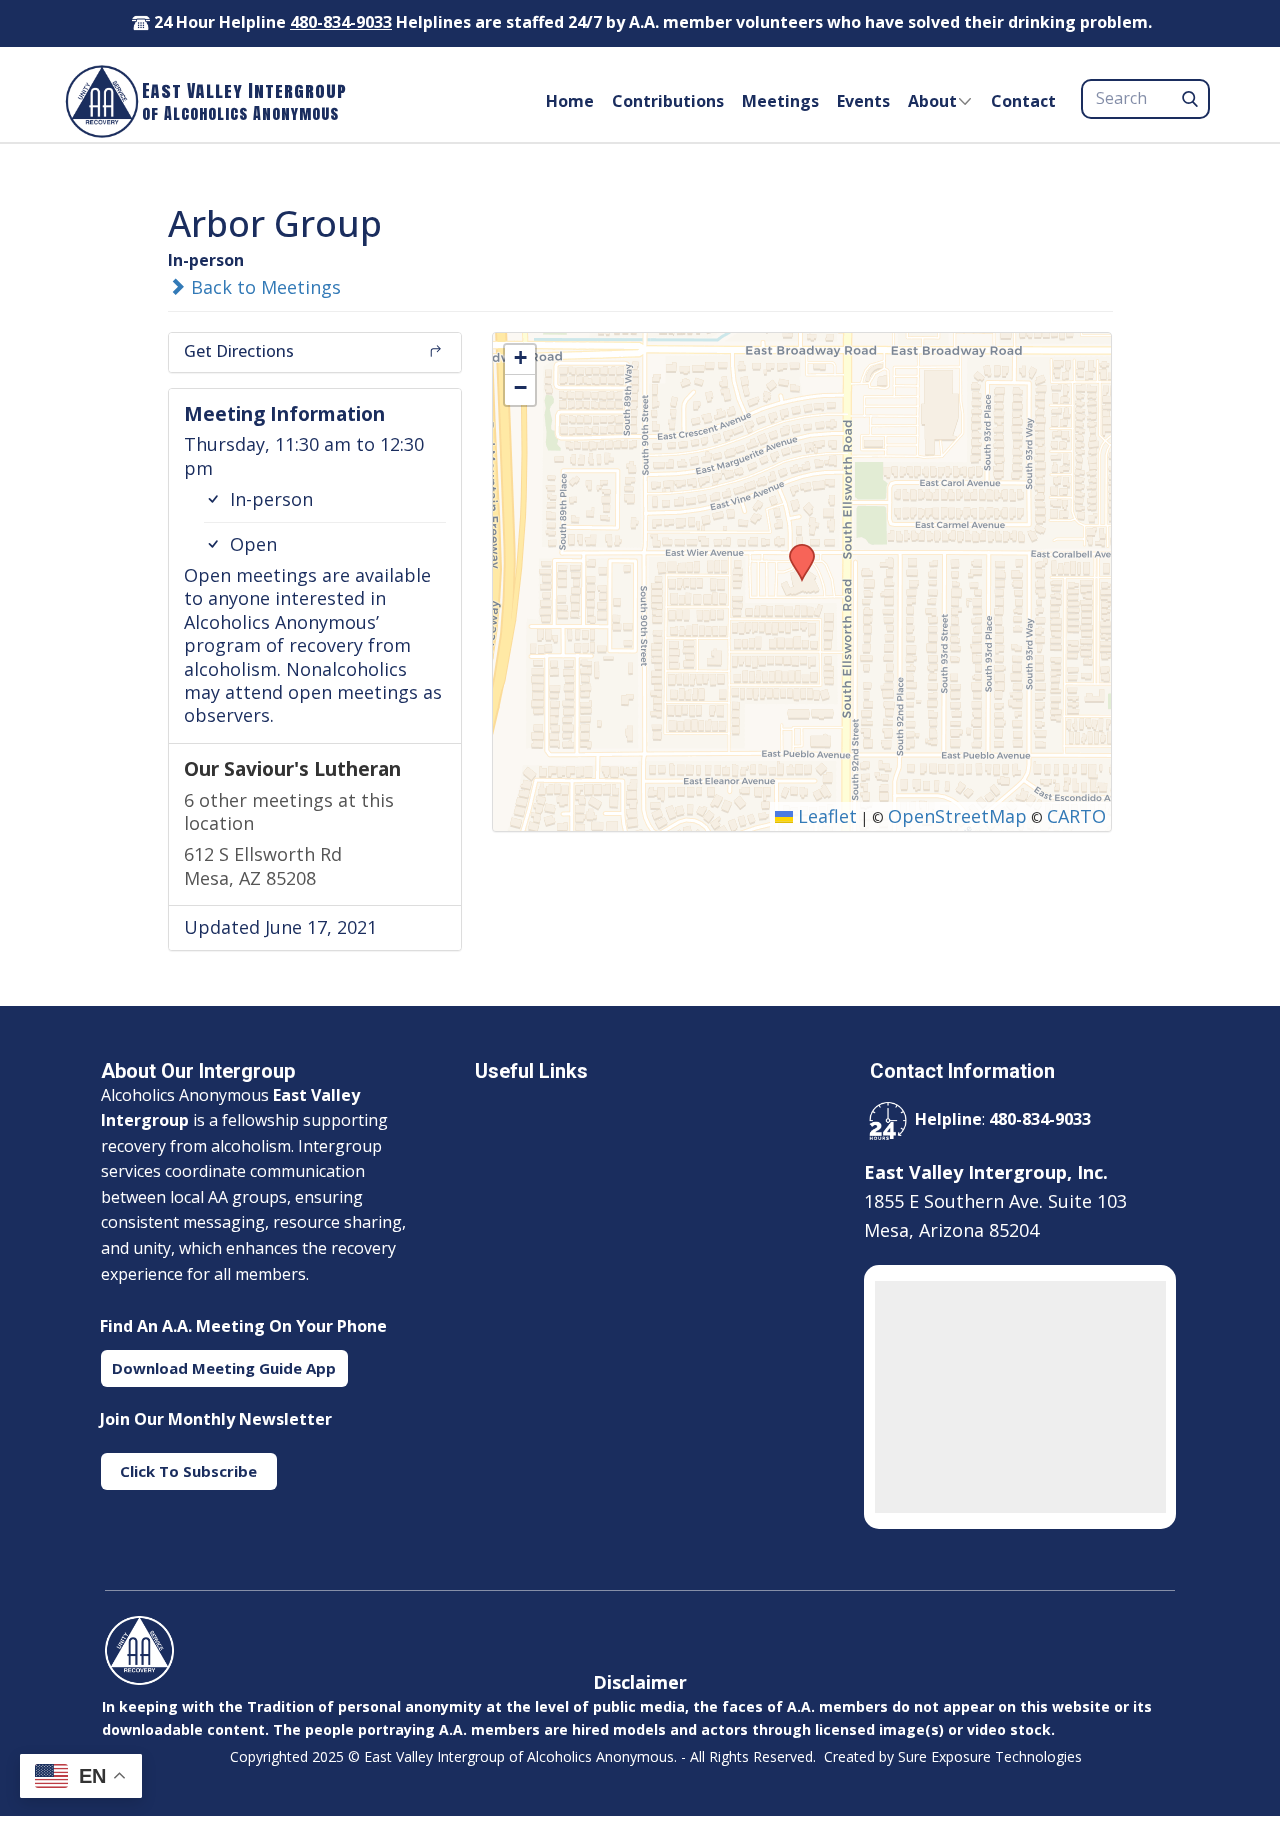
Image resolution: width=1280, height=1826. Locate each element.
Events (863, 101)
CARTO (1076, 816)
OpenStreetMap (957, 816)
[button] (795, 550)
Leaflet (825, 816)
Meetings (780, 101)
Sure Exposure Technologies (990, 1756)
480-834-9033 (341, 22)
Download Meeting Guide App (224, 1368)
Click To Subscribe (188, 1471)
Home (570, 101)
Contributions (668, 101)
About (932, 101)
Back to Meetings (263, 287)
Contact (1023, 101)
